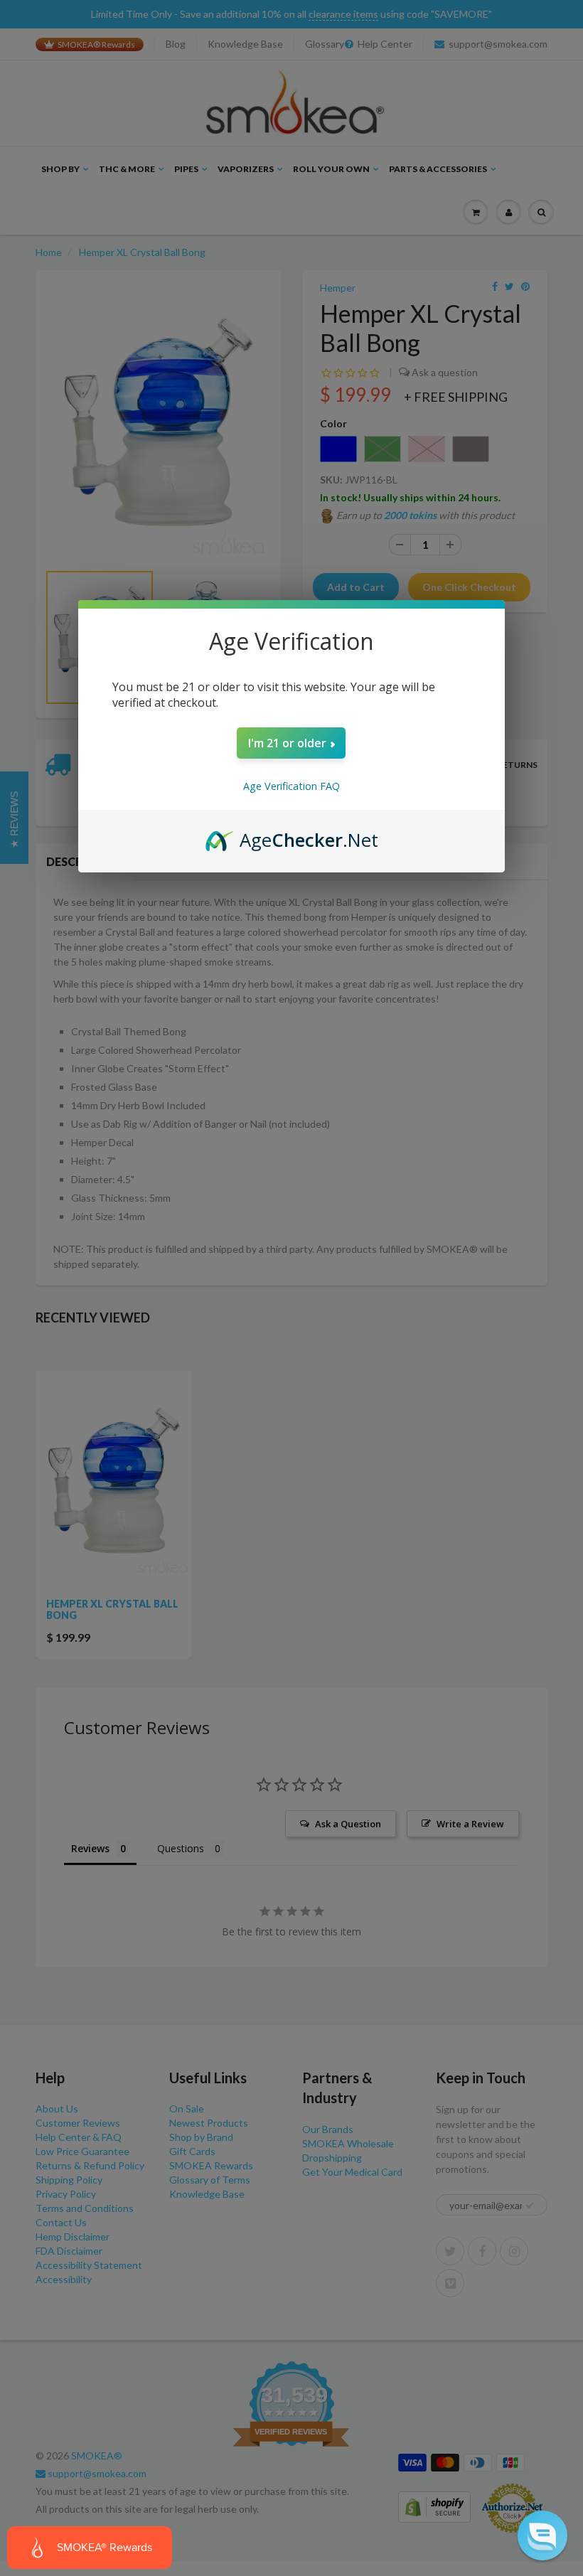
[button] (542, 2535)
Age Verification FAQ (291, 786)
